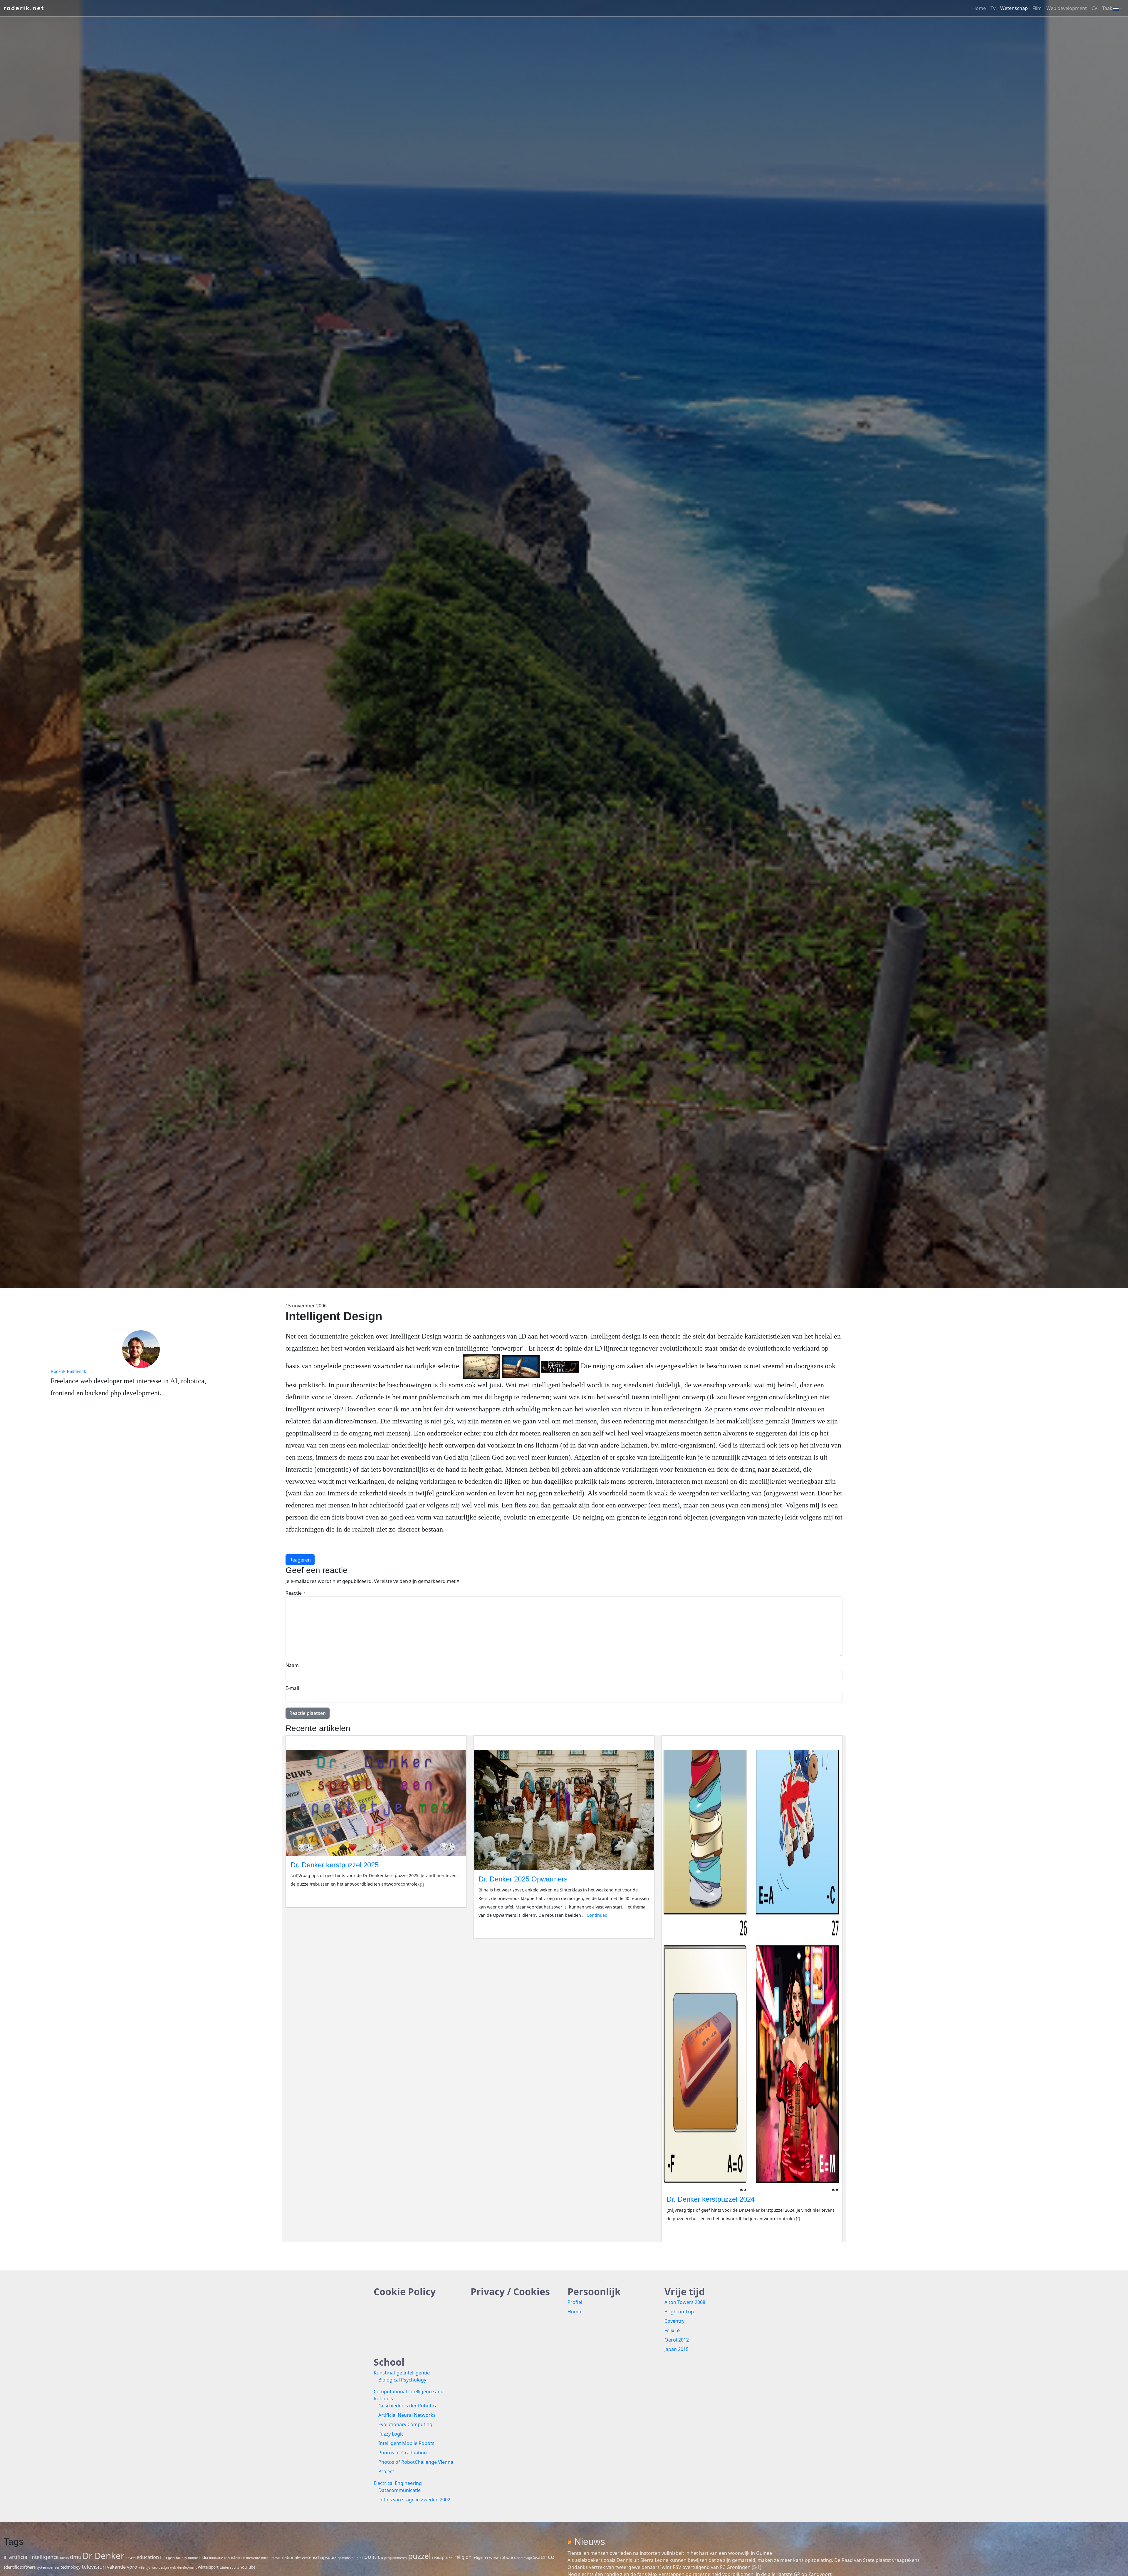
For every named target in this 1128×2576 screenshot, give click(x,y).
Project (386, 2471)
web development (183, 2567)
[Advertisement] (987, 1595)
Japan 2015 (677, 2349)
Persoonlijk (594, 2291)
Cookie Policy (405, 2291)
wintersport (208, 2567)
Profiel (575, 2302)
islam (236, 2557)
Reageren (300, 1560)
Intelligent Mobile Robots (406, 2443)
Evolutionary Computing (405, 2424)
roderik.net (24, 8)
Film (1037, 8)
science (544, 2557)
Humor (575, 2312)
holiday (181, 2558)
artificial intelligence (34, 2557)
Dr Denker (103, 2556)
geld (171, 2558)
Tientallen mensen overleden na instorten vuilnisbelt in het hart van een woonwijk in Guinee (670, 2553)
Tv (993, 8)
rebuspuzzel (443, 2557)
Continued (597, 1915)
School (389, 2362)
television (94, 2566)
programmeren (396, 2558)
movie (276, 2558)
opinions (344, 2558)
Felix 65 (673, 2330)
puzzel (419, 2556)
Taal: (1108, 8)
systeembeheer (48, 2567)
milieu (266, 2558)
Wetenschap (1014, 8)
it (244, 2558)
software (28, 2567)
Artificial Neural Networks (407, 2415)
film (163, 2557)
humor (193, 2558)
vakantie (116, 2567)
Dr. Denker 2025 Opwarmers (523, 1879)
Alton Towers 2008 (685, 2302)
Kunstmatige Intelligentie (402, 2373)
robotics (508, 2557)
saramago (525, 2558)
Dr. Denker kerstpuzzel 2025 (335, 1865)
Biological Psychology (402, 2380)
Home (979, 8)
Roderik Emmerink (68, 1371)
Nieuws (590, 2542)
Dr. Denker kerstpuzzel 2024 (711, 2199)
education (148, 2557)
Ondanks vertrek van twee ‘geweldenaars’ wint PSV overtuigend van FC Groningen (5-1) (664, 2567)
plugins (357, 2558)
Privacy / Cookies (510, 2291)
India (204, 2557)
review (493, 2557)
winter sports (229, 2567)
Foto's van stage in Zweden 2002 (414, 2500)
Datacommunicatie (399, 2490)
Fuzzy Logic (391, 2434)
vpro (132, 2567)
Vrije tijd (685, 2291)
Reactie (296, 1593)
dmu (76, 2557)
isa (227, 2557)
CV (1095, 8)
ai (6, 2557)
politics (374, 2557)
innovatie (216, 2558)
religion (463, 2557)
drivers (130, 2558)
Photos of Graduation (403, 2453)
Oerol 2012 (677, 2340)
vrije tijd (144, 2567)
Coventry (674, 2321)
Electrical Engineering (398, 2483)
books (64, 2558)
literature (253, 2558)
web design (160, 2567)
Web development (1067, 8)
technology (70, 2567)
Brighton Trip (679, 2312)
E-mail (292, 1688)
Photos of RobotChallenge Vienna (416, 2462)
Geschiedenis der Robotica (408, 2406)
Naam (292, 1665)
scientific (11, 2567)
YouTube (248, 2567)
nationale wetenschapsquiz (309, 2557)
